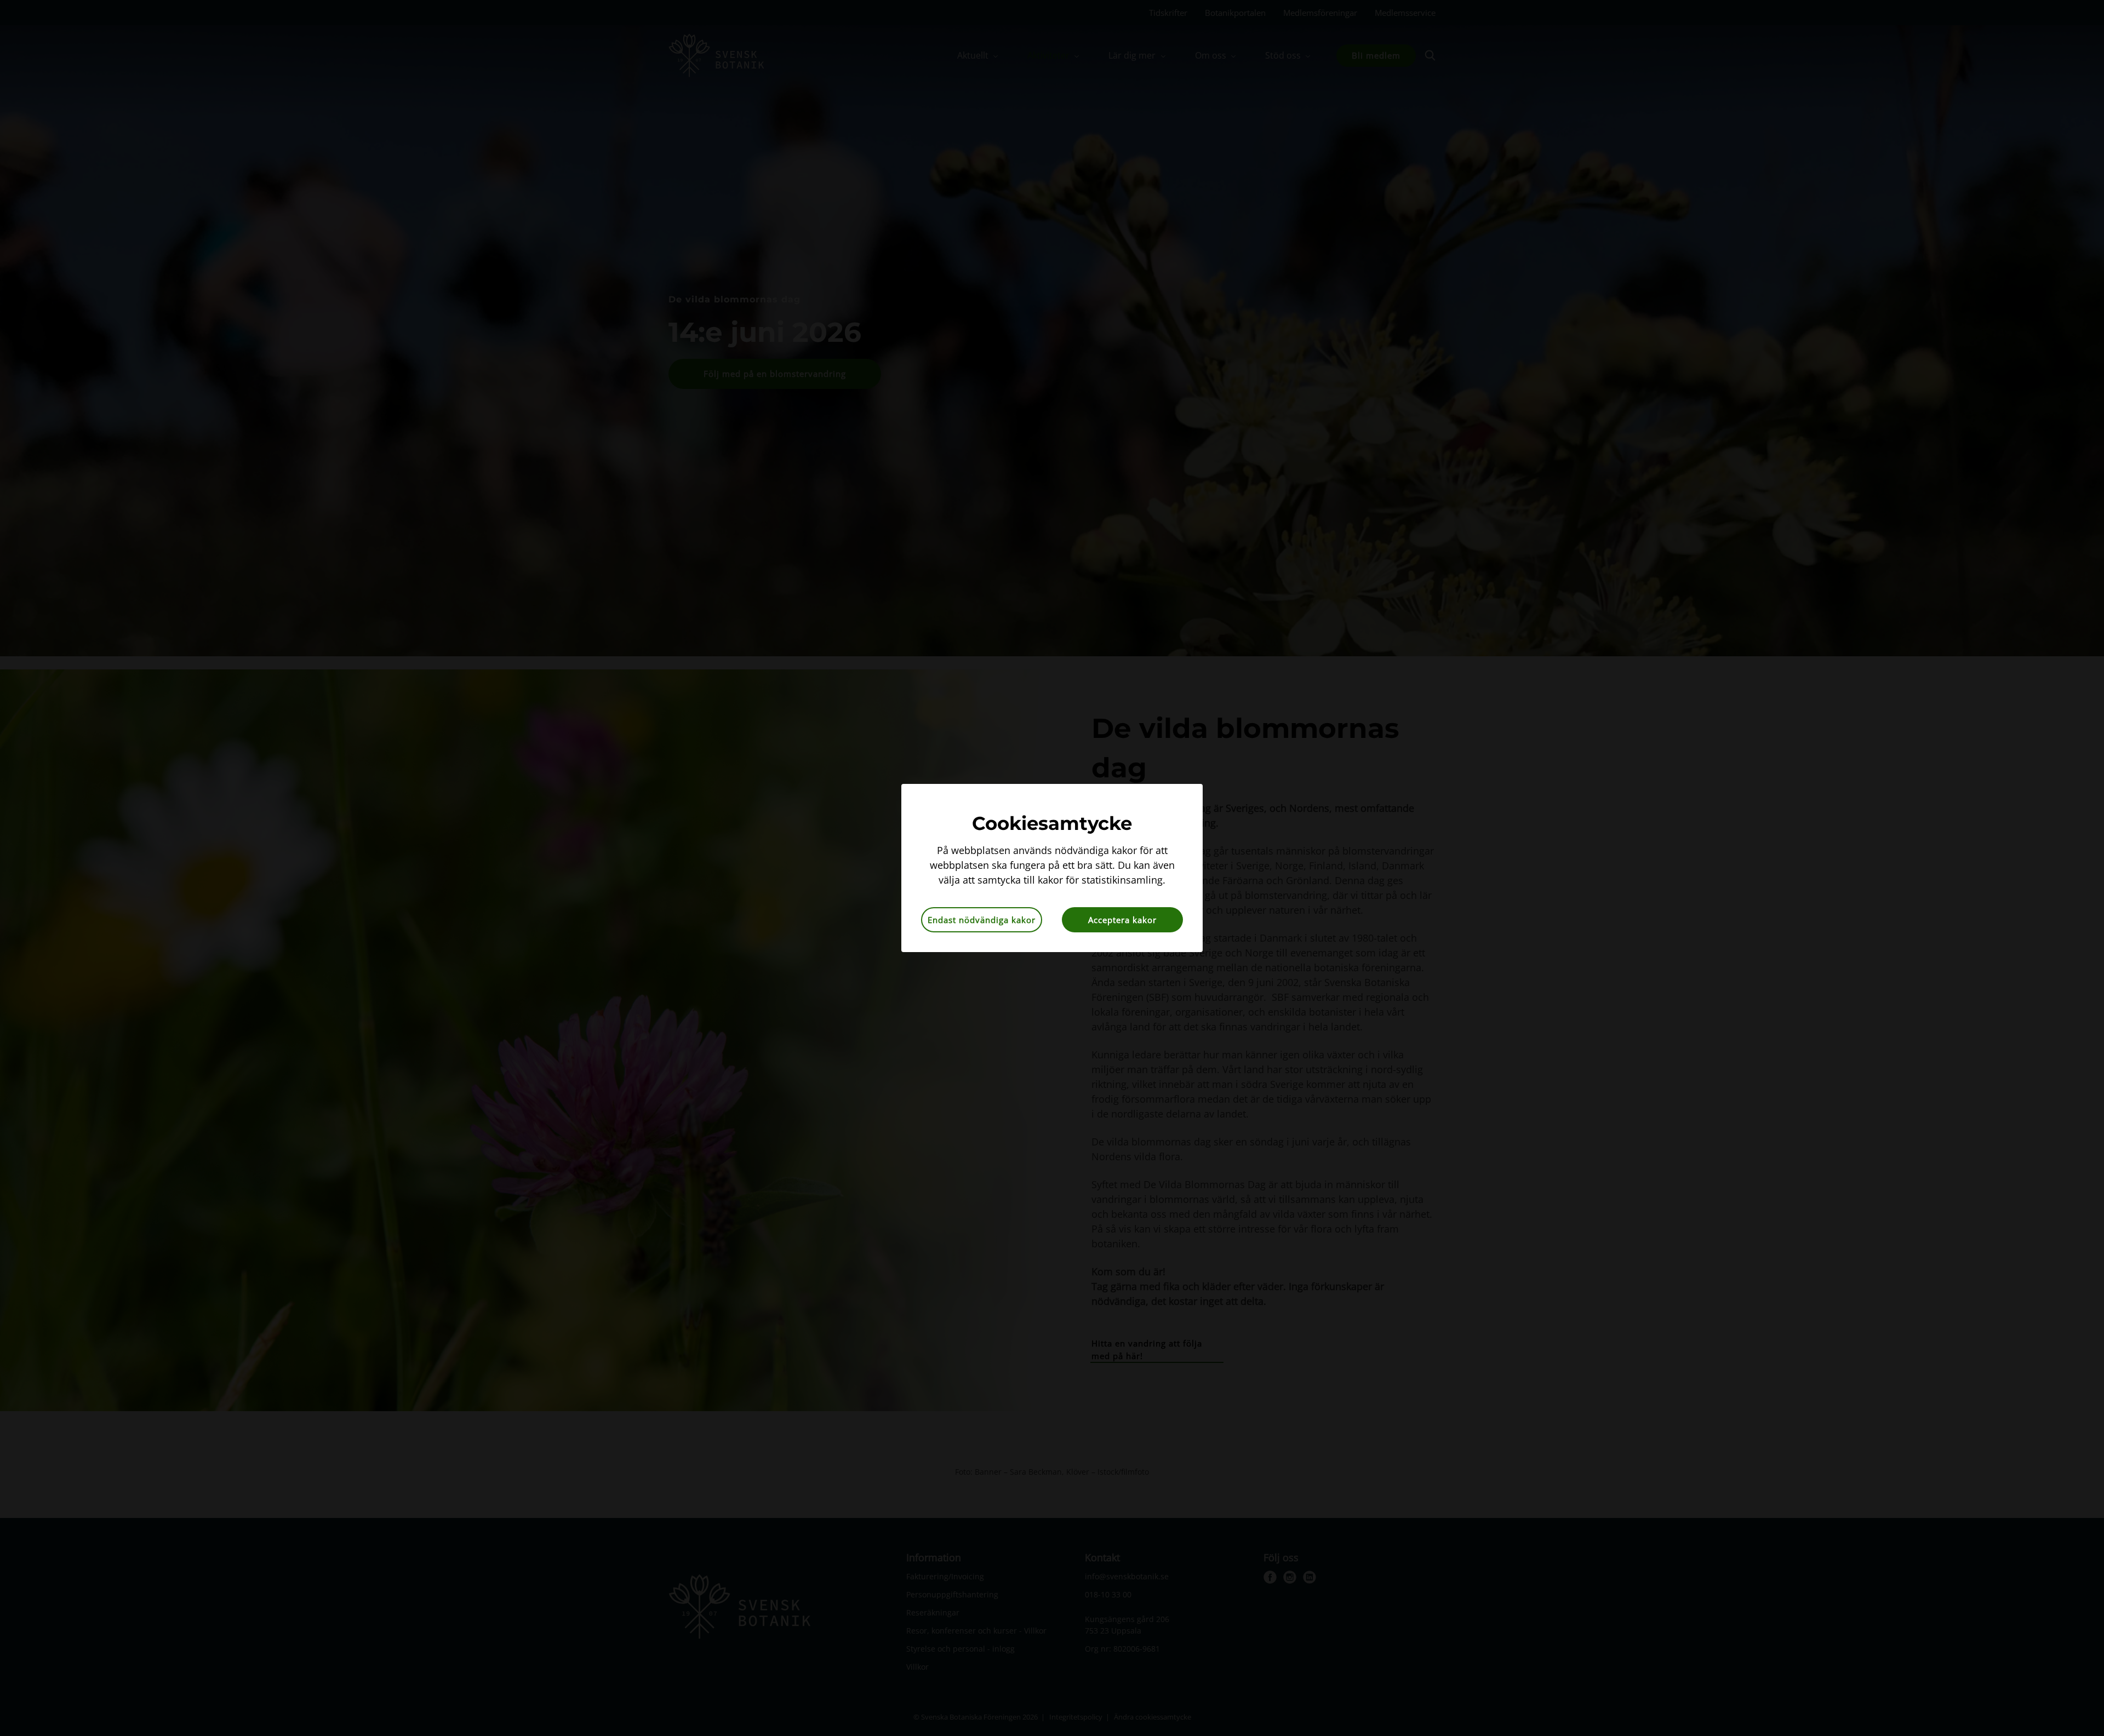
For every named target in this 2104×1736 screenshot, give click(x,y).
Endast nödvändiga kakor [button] (982, 920)
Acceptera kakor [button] (1122, 920)
